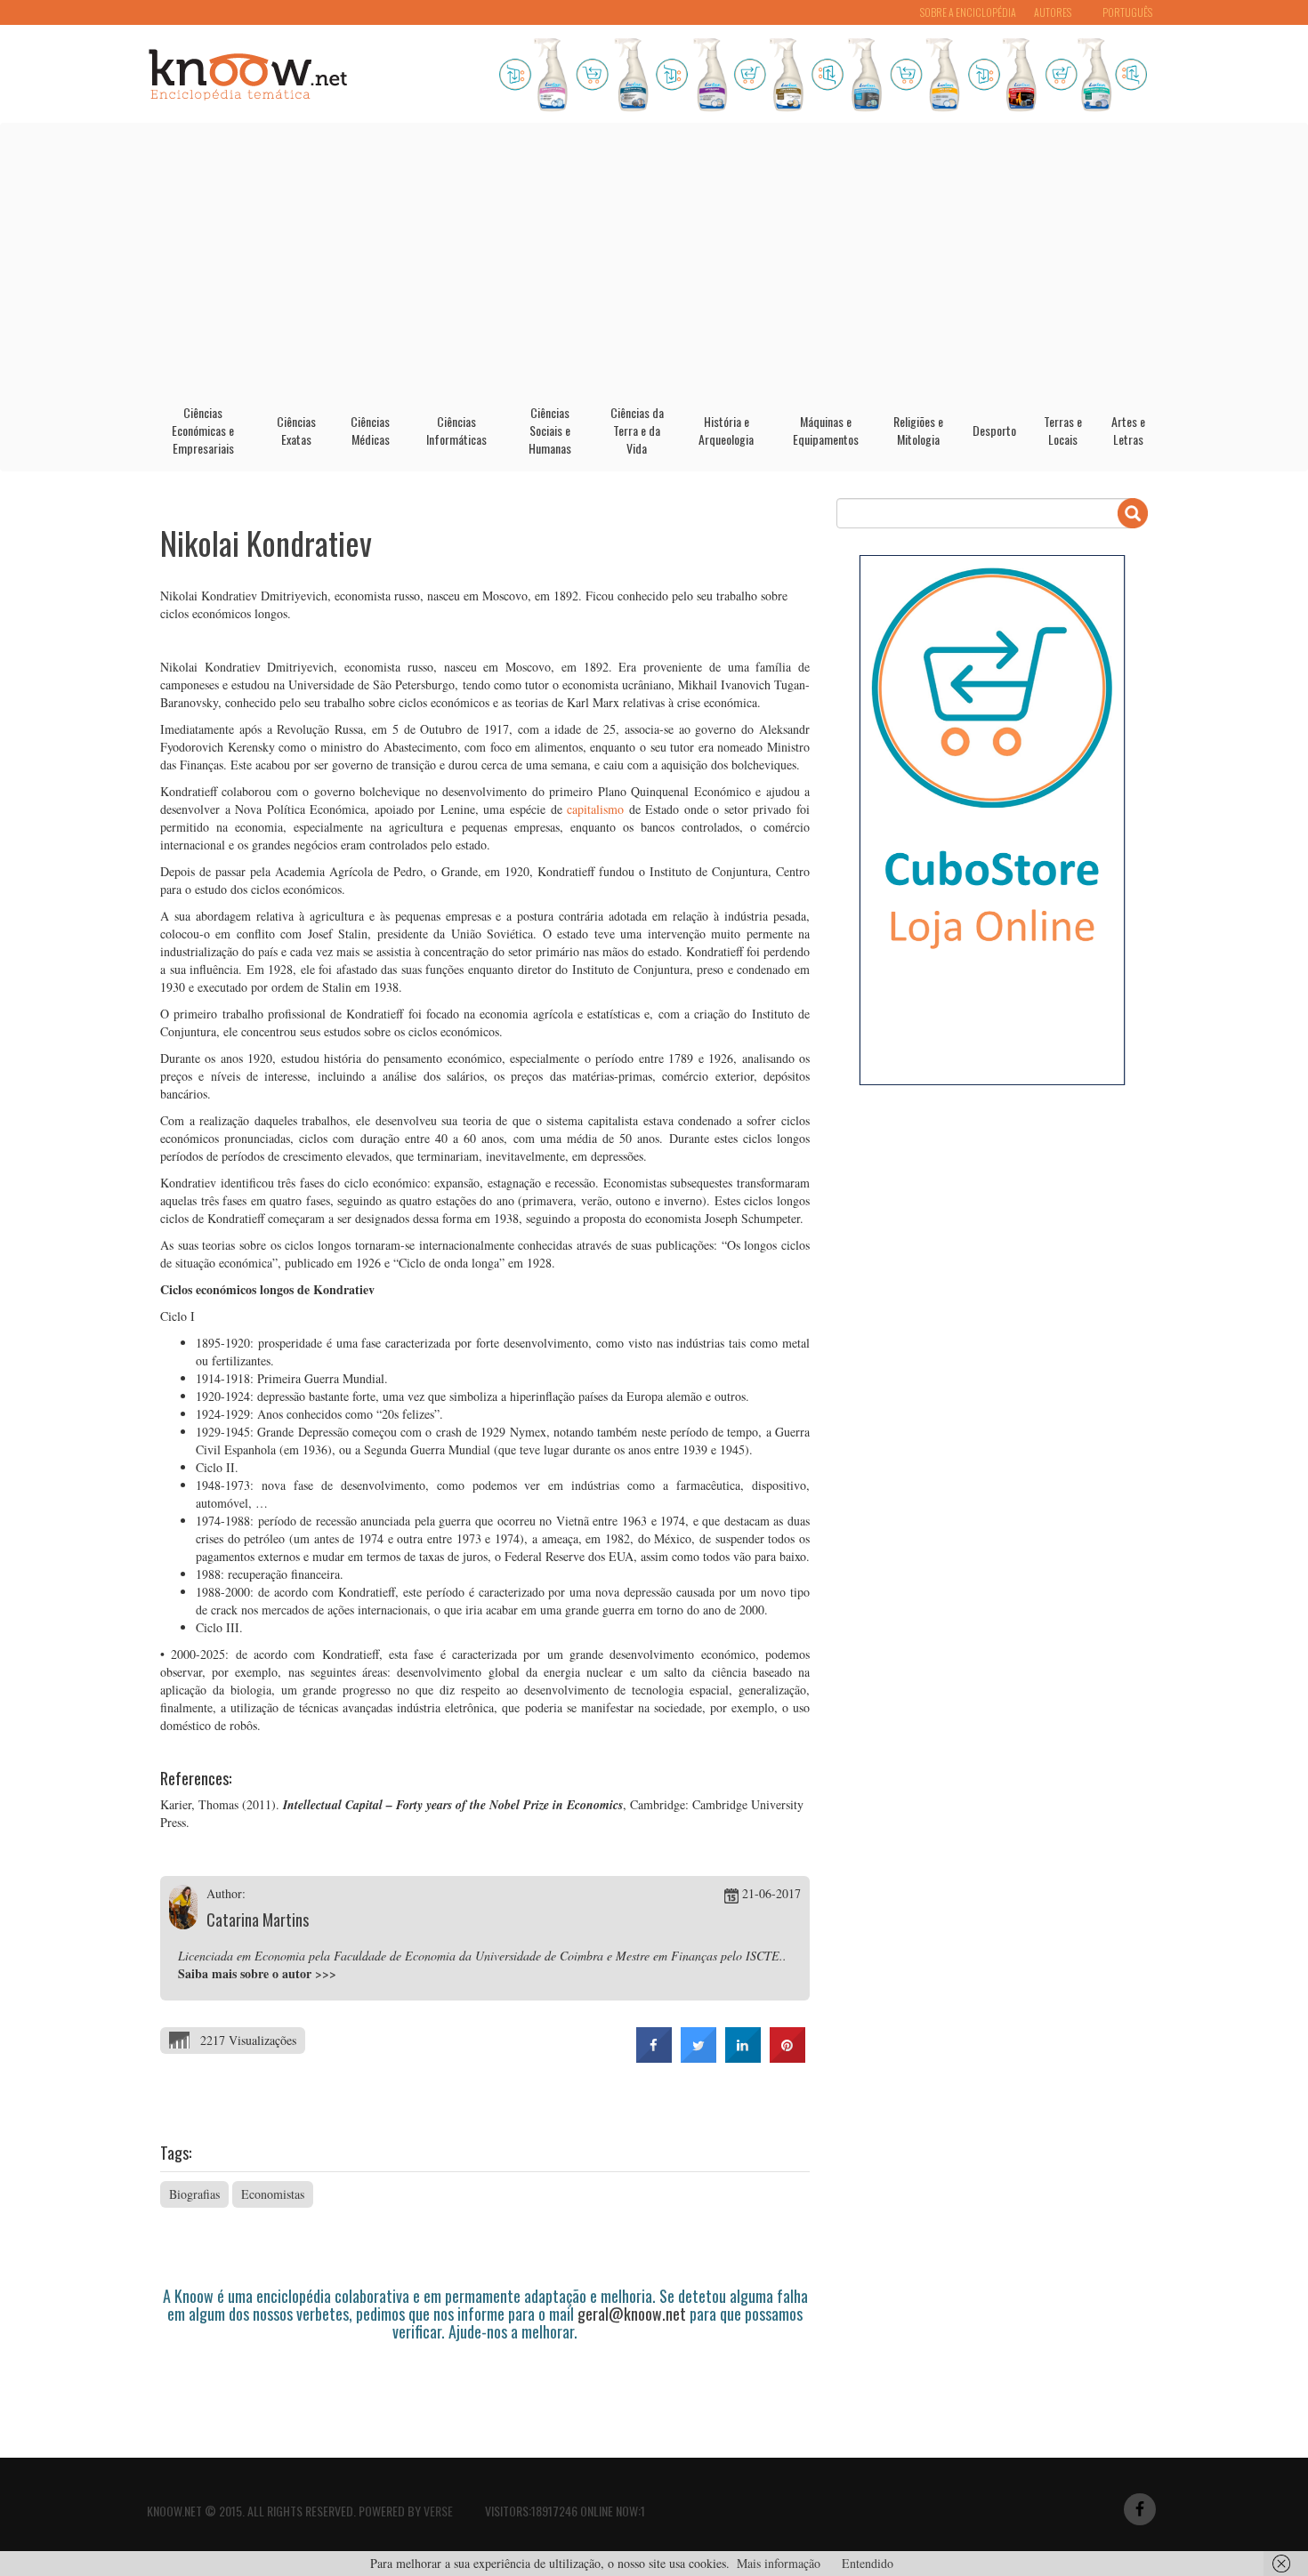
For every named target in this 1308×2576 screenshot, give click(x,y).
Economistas (273, 2194)
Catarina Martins (258, 1920)
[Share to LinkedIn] (743, 2057)
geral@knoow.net (632, 2314)
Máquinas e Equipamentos (826, 430)
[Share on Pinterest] (787, 2057)
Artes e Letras (1128, 430)
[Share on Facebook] (654, 2057)
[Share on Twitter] (698, 2057)
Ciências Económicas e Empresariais (203, 430)
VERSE (438, 2511)
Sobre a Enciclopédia (968, 12)
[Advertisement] (654, 257)
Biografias (194, 2194)
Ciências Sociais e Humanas (550, 430)
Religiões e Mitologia (918, 430)
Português (1127, 12)
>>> (326, 1973)
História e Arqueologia (726, 430)
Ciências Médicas (370, 430)
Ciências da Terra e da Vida (637, 430)
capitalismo (595, 809)
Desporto (994, 430)
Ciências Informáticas (456, 430)
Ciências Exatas (296, 430)
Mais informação (779, 2563)
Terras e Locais (1063, 430)
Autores (1053, 12)
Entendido (868, 2563)
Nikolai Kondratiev (266, 542)
